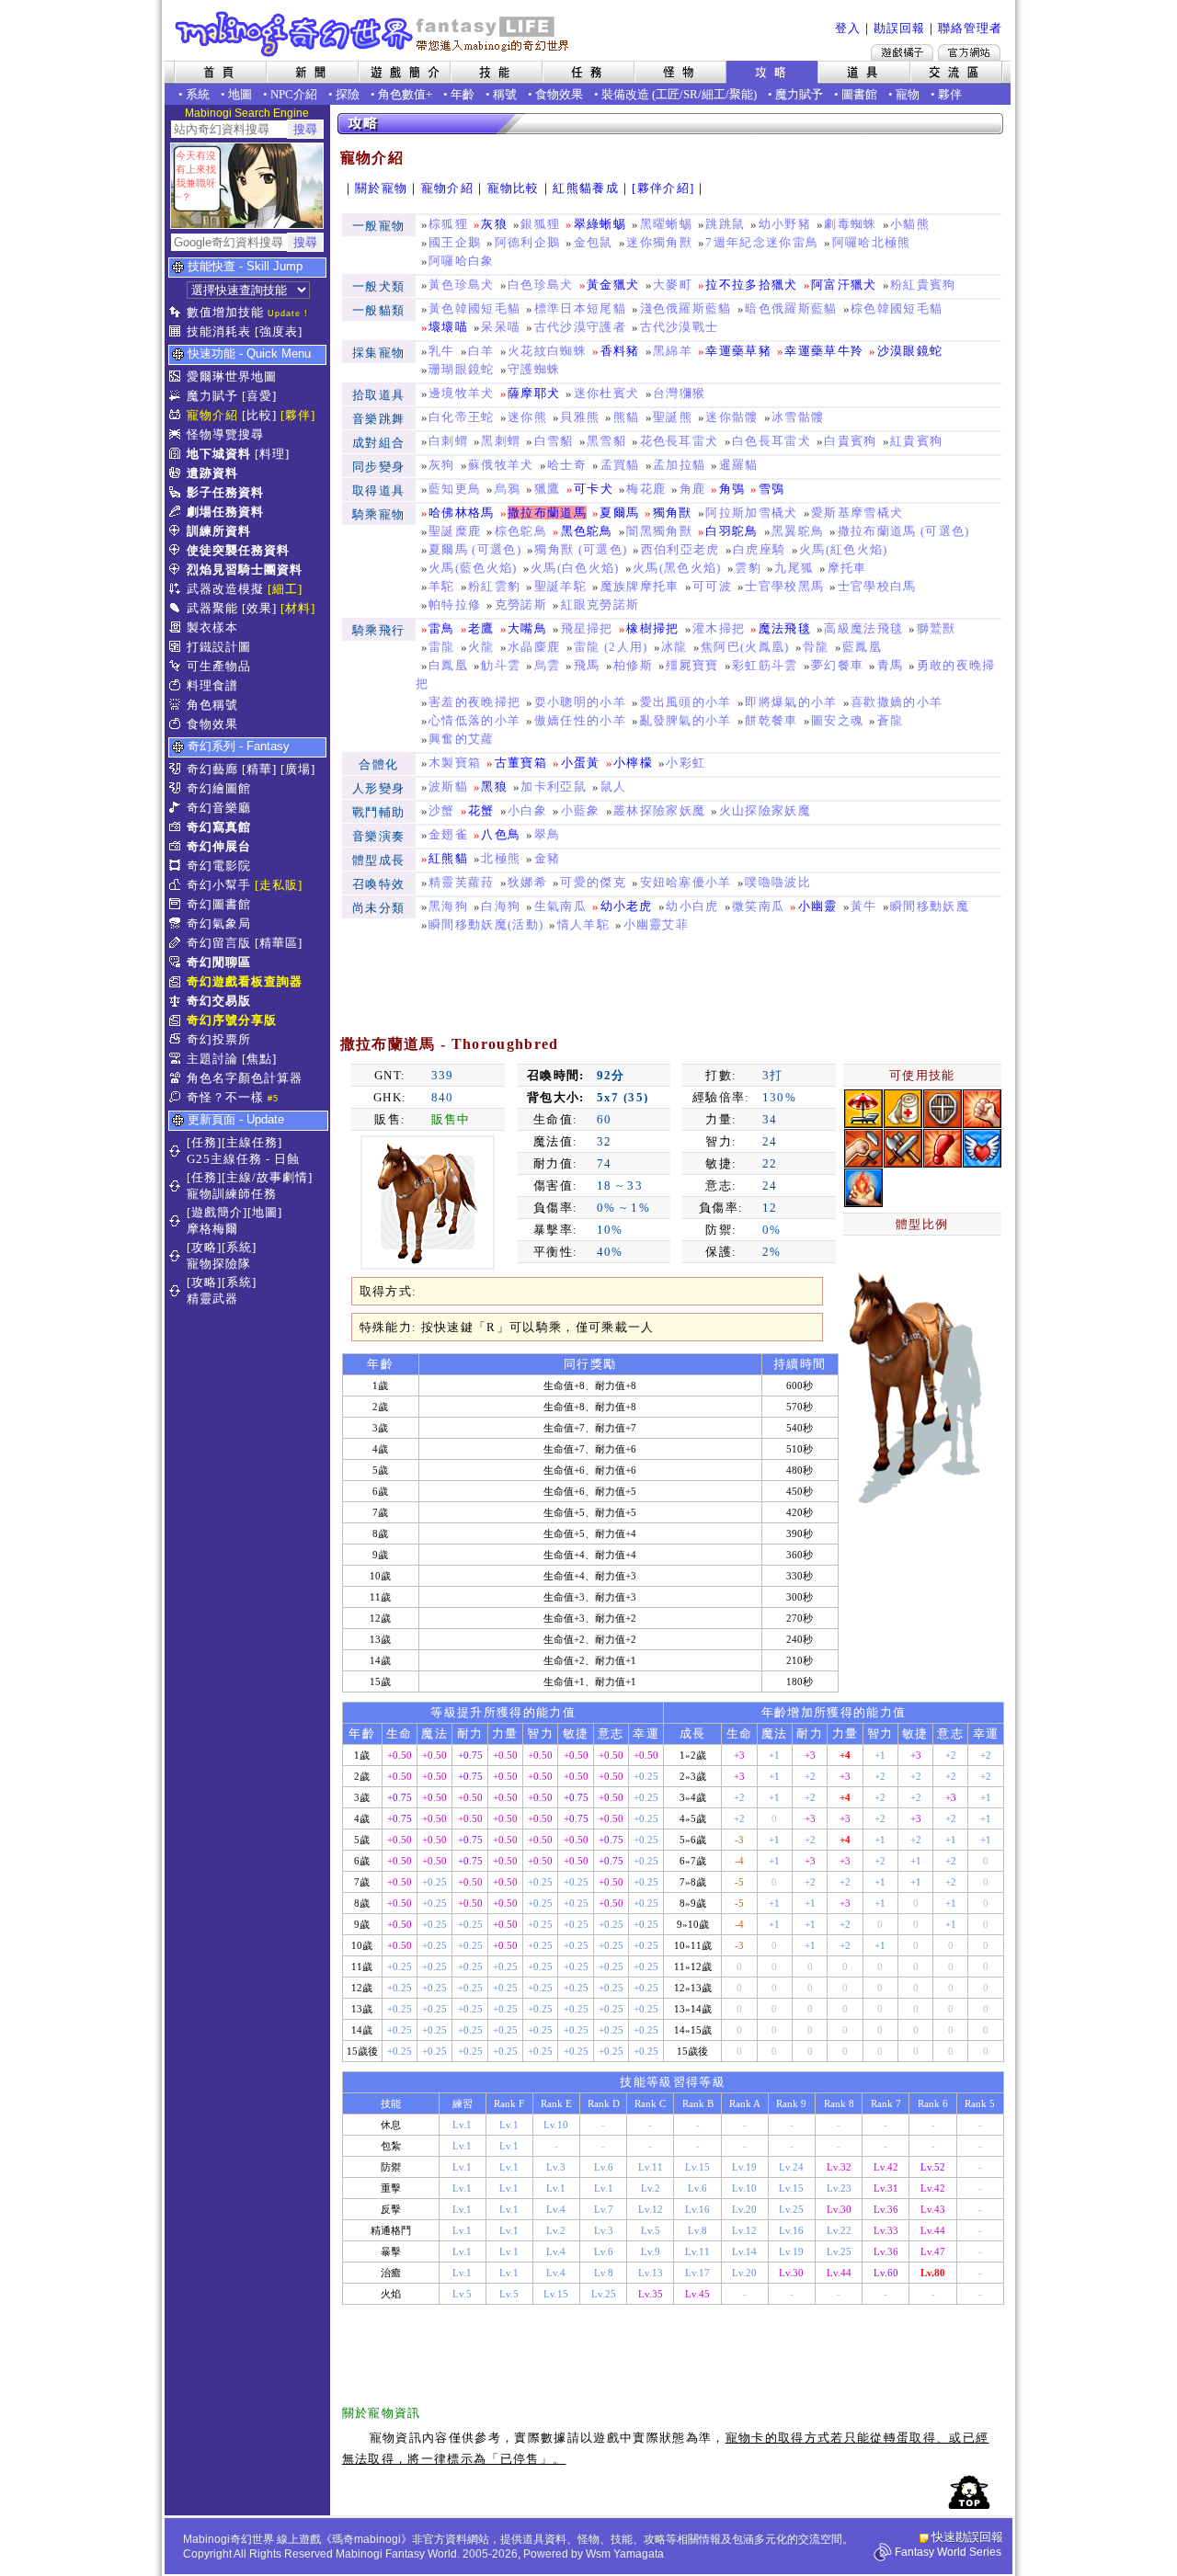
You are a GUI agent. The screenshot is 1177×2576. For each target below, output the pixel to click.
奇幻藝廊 (212, 769)
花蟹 (481, 810)
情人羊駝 (583, 924)
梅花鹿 (646, 489)
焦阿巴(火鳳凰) (745, 647)
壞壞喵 (448, 327)
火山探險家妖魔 (765, 810)
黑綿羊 (673, 351)
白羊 (481, 351)
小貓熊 (910, 224)
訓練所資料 (219, 531)
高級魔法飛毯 (863, 628)
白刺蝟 (448, 441)
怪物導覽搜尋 (225, 434)
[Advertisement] (671, 987)
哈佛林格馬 (462, 513)
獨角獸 (673, 513)
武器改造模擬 (225, 589)
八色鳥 (501, 834)
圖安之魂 (837, 720)
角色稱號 (212, 705)
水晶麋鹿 (534, 647)
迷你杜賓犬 (607, 393)
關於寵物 (381, 188)
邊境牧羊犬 (462, 393)
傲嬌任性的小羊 (580, 720)
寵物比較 (514, 188)
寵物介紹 (212, 415)
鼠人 (614, 786)
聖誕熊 (673, 417)
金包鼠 (594, 242)
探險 (348, 94)
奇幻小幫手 (219, 885)
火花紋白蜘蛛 (547, 351)
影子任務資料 (225, 492)
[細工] (285, 589)
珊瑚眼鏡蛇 (462, 369)
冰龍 (674, 647)
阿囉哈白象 (462, 261)
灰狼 (494, 224)
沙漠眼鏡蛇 (910, 351)
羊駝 (442, 586)
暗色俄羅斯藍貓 (791, 308)
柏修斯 (633, 665)
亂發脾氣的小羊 (686, 720)
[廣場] (298, 769)
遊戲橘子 (902, 52)
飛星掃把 (587, 628)
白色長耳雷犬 (771, 441)
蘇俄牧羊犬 (501, 465)
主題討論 (212, 1059)
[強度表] (279, 331)
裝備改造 (625, 94)
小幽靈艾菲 (657, 924)
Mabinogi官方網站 (969, 52)
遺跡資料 (212, 473)
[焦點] (259, 1059)
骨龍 (816, 647)
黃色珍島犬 (462, 285)
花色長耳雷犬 (680, 441)
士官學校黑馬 (784, 586)
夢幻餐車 (837, 665)
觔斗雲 (501, 665)
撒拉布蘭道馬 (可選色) (904, 531)
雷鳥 (442, 628)
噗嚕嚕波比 (778, 882)
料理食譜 (212, 685)
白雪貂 (554, 441)
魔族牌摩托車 (640, 586)
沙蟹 (442, 810)
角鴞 (732, 489)
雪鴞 (772, 489)
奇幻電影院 (219, 866)
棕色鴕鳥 (521, 531)
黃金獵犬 (613, 285)
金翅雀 (448, 834)
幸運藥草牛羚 (824, 351)
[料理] (272, 454)
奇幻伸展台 (219, 846)
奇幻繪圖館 (219, 788)
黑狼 (494, 786)
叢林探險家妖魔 (659, 810)
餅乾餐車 (771, 720)
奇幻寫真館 (219, 827)
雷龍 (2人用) (611, 647)
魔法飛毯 (785, 628)
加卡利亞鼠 (554, 786)
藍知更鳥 (455, 489)
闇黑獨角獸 (659, 531)
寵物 (908, 94)
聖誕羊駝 (560, 586)
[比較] (259, 415)
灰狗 (442, 465)
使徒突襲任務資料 (238, 550)
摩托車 (847, 568)
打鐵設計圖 (219, 647)
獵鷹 (548, 489)
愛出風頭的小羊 (686, 702)
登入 (848, 28)
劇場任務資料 (225, 512)
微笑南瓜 (758, 906)
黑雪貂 (606, 441)
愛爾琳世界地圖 (232, 376)
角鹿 (693, 489)
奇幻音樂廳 (219, 808)
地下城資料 (219, 454)
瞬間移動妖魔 (930, 906)
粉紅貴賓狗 (923, 285)
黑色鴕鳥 (587, 531)
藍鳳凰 (862, 647)
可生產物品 (219, 666)
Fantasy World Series (948, 2552)
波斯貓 (448, 786)
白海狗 (501, 906)
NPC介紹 (294, 94)
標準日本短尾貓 (580, 308)
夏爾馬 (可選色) (475, 549)
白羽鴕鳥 (731, 531)
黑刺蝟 (501, 441)
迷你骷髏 (731, 417)
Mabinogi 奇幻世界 (374, 34)
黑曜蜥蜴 (666, 224)
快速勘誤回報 (967, 2537)
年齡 (463, 94)
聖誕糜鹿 (455, 531)
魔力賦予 (799, 94)
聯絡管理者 (970, 28)
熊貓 (627, 417)
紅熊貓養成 (586, 188)
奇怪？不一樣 (225, 1097)
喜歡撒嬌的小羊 (897, 702)
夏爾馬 (619, 513)
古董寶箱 (521, 763)
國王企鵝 (455, 242)
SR (691, 94)
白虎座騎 (759, 549)
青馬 (891, 665)
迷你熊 (527, 417)
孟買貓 (620, 465)
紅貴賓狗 (916, 441)
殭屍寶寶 (692, 665)
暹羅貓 (739, 465)
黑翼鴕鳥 (798, 531)
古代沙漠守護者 (580, 327)
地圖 (240, 94)
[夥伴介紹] (663, 188)
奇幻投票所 (219, 1039)
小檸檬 (633, 763)
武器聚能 (212, 608)
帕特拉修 (455, 604)
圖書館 (859, 94)
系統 (198, 94)
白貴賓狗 (850, 441)
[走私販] (279, 885)
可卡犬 (594, 489)
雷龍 (442, 647)
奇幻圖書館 (219, 904)
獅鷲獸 (937, 628)
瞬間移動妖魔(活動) (486, 924)
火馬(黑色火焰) (677, 568)
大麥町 (673, 285)
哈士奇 (567, 465)
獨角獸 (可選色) (581, 549)
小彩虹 (686, 763)
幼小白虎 (692, 906)
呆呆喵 (501, 327)
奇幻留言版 (219, 943)
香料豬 (620, 351)
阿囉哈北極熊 (872, 242)
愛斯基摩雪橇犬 (857, 513)
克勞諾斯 (521, 604)
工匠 (668, 94)
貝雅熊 (580, 417)
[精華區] (279, 943)
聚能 (741, 94)
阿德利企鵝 (528, 242)
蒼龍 (891, 720)
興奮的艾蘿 (462, 739)
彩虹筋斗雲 (765, 665)
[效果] (259, 608)
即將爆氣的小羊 (791, 702)
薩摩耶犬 (534, 393)
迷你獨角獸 (659, 242)
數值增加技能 (225, 312)
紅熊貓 (448, 858)
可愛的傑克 (593, 882)
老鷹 (481, 628)
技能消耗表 (219, 331)
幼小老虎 (627, 906)
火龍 (481, 647)
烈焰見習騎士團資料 (245, 570)
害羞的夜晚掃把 (474, 702)
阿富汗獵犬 (844, 285)
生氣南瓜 (560, 906)
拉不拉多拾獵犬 (751, 285)
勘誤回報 (899, 28)
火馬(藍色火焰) (473, 568)
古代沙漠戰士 (680, 327)
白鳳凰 (448, 665)
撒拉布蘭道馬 (547, 513)
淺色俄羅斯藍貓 (686, 308)
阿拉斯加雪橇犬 (751, 513)
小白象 (527, 810)
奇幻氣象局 (219, 923)
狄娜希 (527, 882)
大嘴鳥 (527, 628)
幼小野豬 (785, 224)
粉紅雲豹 (494, 586)
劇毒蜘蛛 (850, 224)
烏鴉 (508, 489)
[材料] (298, 608)
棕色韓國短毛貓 (897, 308)
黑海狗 (448, 906)
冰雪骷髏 (798, 417)
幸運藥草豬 (738, 351)
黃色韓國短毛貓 (474, 308)
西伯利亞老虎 (680, 549)
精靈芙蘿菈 (462, 882)
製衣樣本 (212, 627)
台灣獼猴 (679, 393)
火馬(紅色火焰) (844, 549)
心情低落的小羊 (474, 720)
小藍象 (581, 810)
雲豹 (748, 568)
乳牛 (442, 351)
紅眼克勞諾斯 (600, 604)
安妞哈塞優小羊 (686, 882)
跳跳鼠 (725, 224)
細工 (714, 94)
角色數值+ (405, 94)
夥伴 (950, 94)
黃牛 (864, 906)
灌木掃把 (719, 628)
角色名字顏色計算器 (245, 1078)
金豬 (548, 858)
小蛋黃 (581, 763)
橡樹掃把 (652, 628)
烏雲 (548, 665)
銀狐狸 (540, 224)
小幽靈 (818, 906)
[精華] (259, 769)
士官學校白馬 (877, 586)
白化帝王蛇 (462, 417)
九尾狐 (794, 568)
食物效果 (559, 94)
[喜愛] (259, 396)
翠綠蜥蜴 (600, 224)
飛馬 (587, 665)
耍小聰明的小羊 (580, 702)
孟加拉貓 (679, 465)
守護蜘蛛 (534, 369)
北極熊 (501, 858)
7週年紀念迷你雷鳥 (762, 242)
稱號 (505, 94)
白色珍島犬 (541, 285)
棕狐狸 (448, 224)
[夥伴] (298, 415)
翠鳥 (548, 834)
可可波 (712, 586)
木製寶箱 (455, 763)
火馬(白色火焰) (575, 568)
